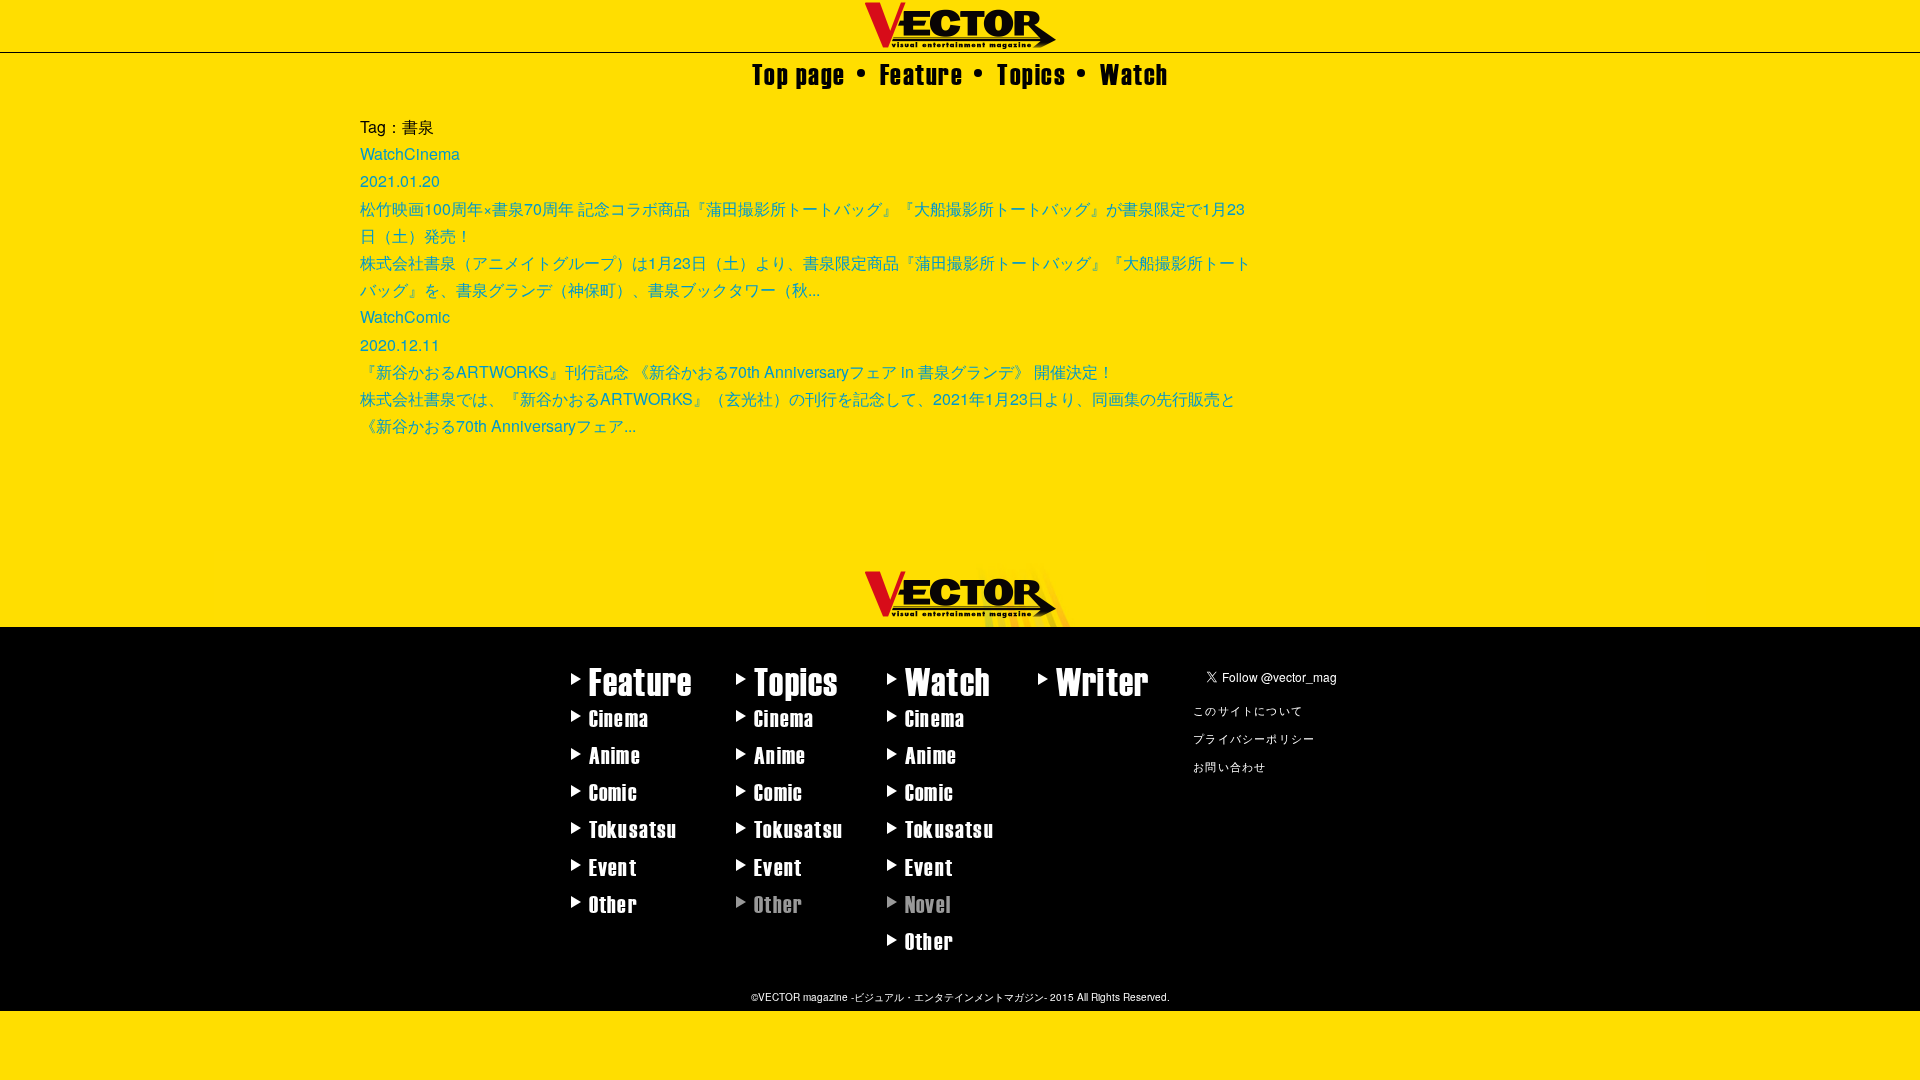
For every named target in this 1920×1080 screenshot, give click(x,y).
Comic (613, 791)
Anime (615, 754)
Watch (1134, 73)
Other (613, 903)
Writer (1102, 680)
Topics (1031, 73)
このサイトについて (1248, 710)
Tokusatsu (633, 828)
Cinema (619, 717)
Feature (922, 73)
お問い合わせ (1229, 766)
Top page (799, 73)
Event (613, 866)
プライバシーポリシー (1254, 738)
